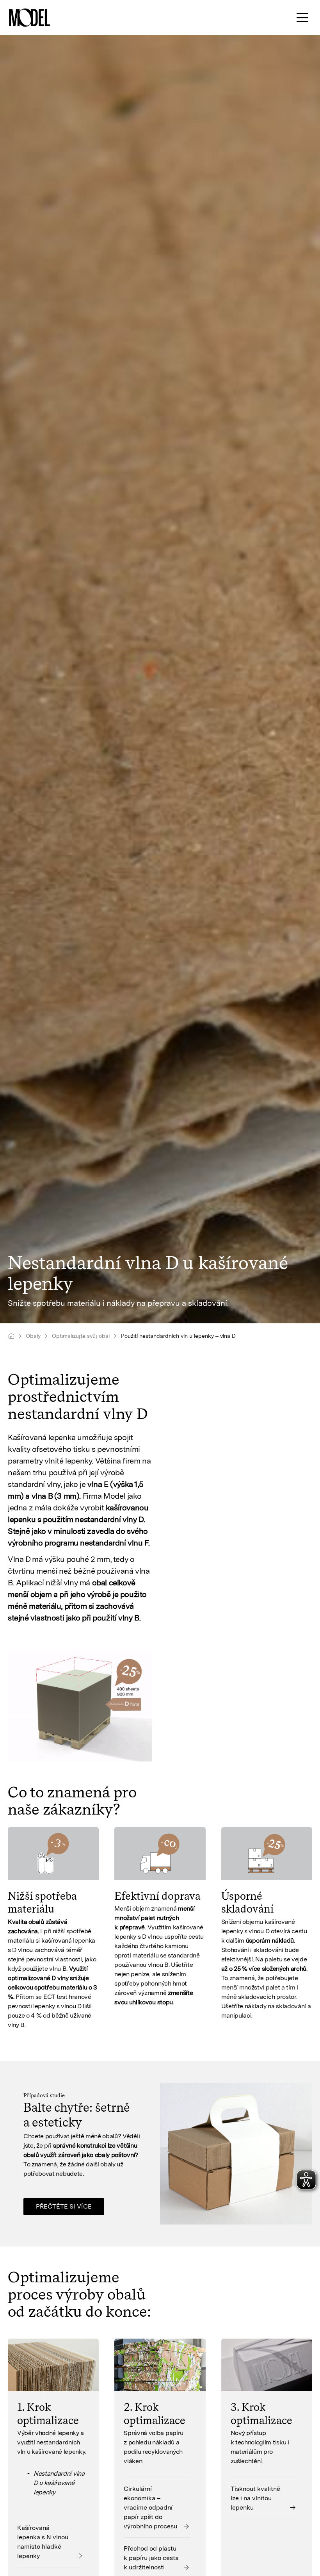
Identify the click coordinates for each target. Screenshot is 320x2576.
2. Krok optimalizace (155, 2414)
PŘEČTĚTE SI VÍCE (64, 2206)
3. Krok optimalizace (261, 2414)
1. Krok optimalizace (48, 2414)
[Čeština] (11, 1336)
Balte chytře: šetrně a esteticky (76, 2115)
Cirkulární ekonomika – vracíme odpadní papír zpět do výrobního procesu (150, 2507)
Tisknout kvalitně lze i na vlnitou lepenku (255, 2498)
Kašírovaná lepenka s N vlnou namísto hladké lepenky (43, 2542)
